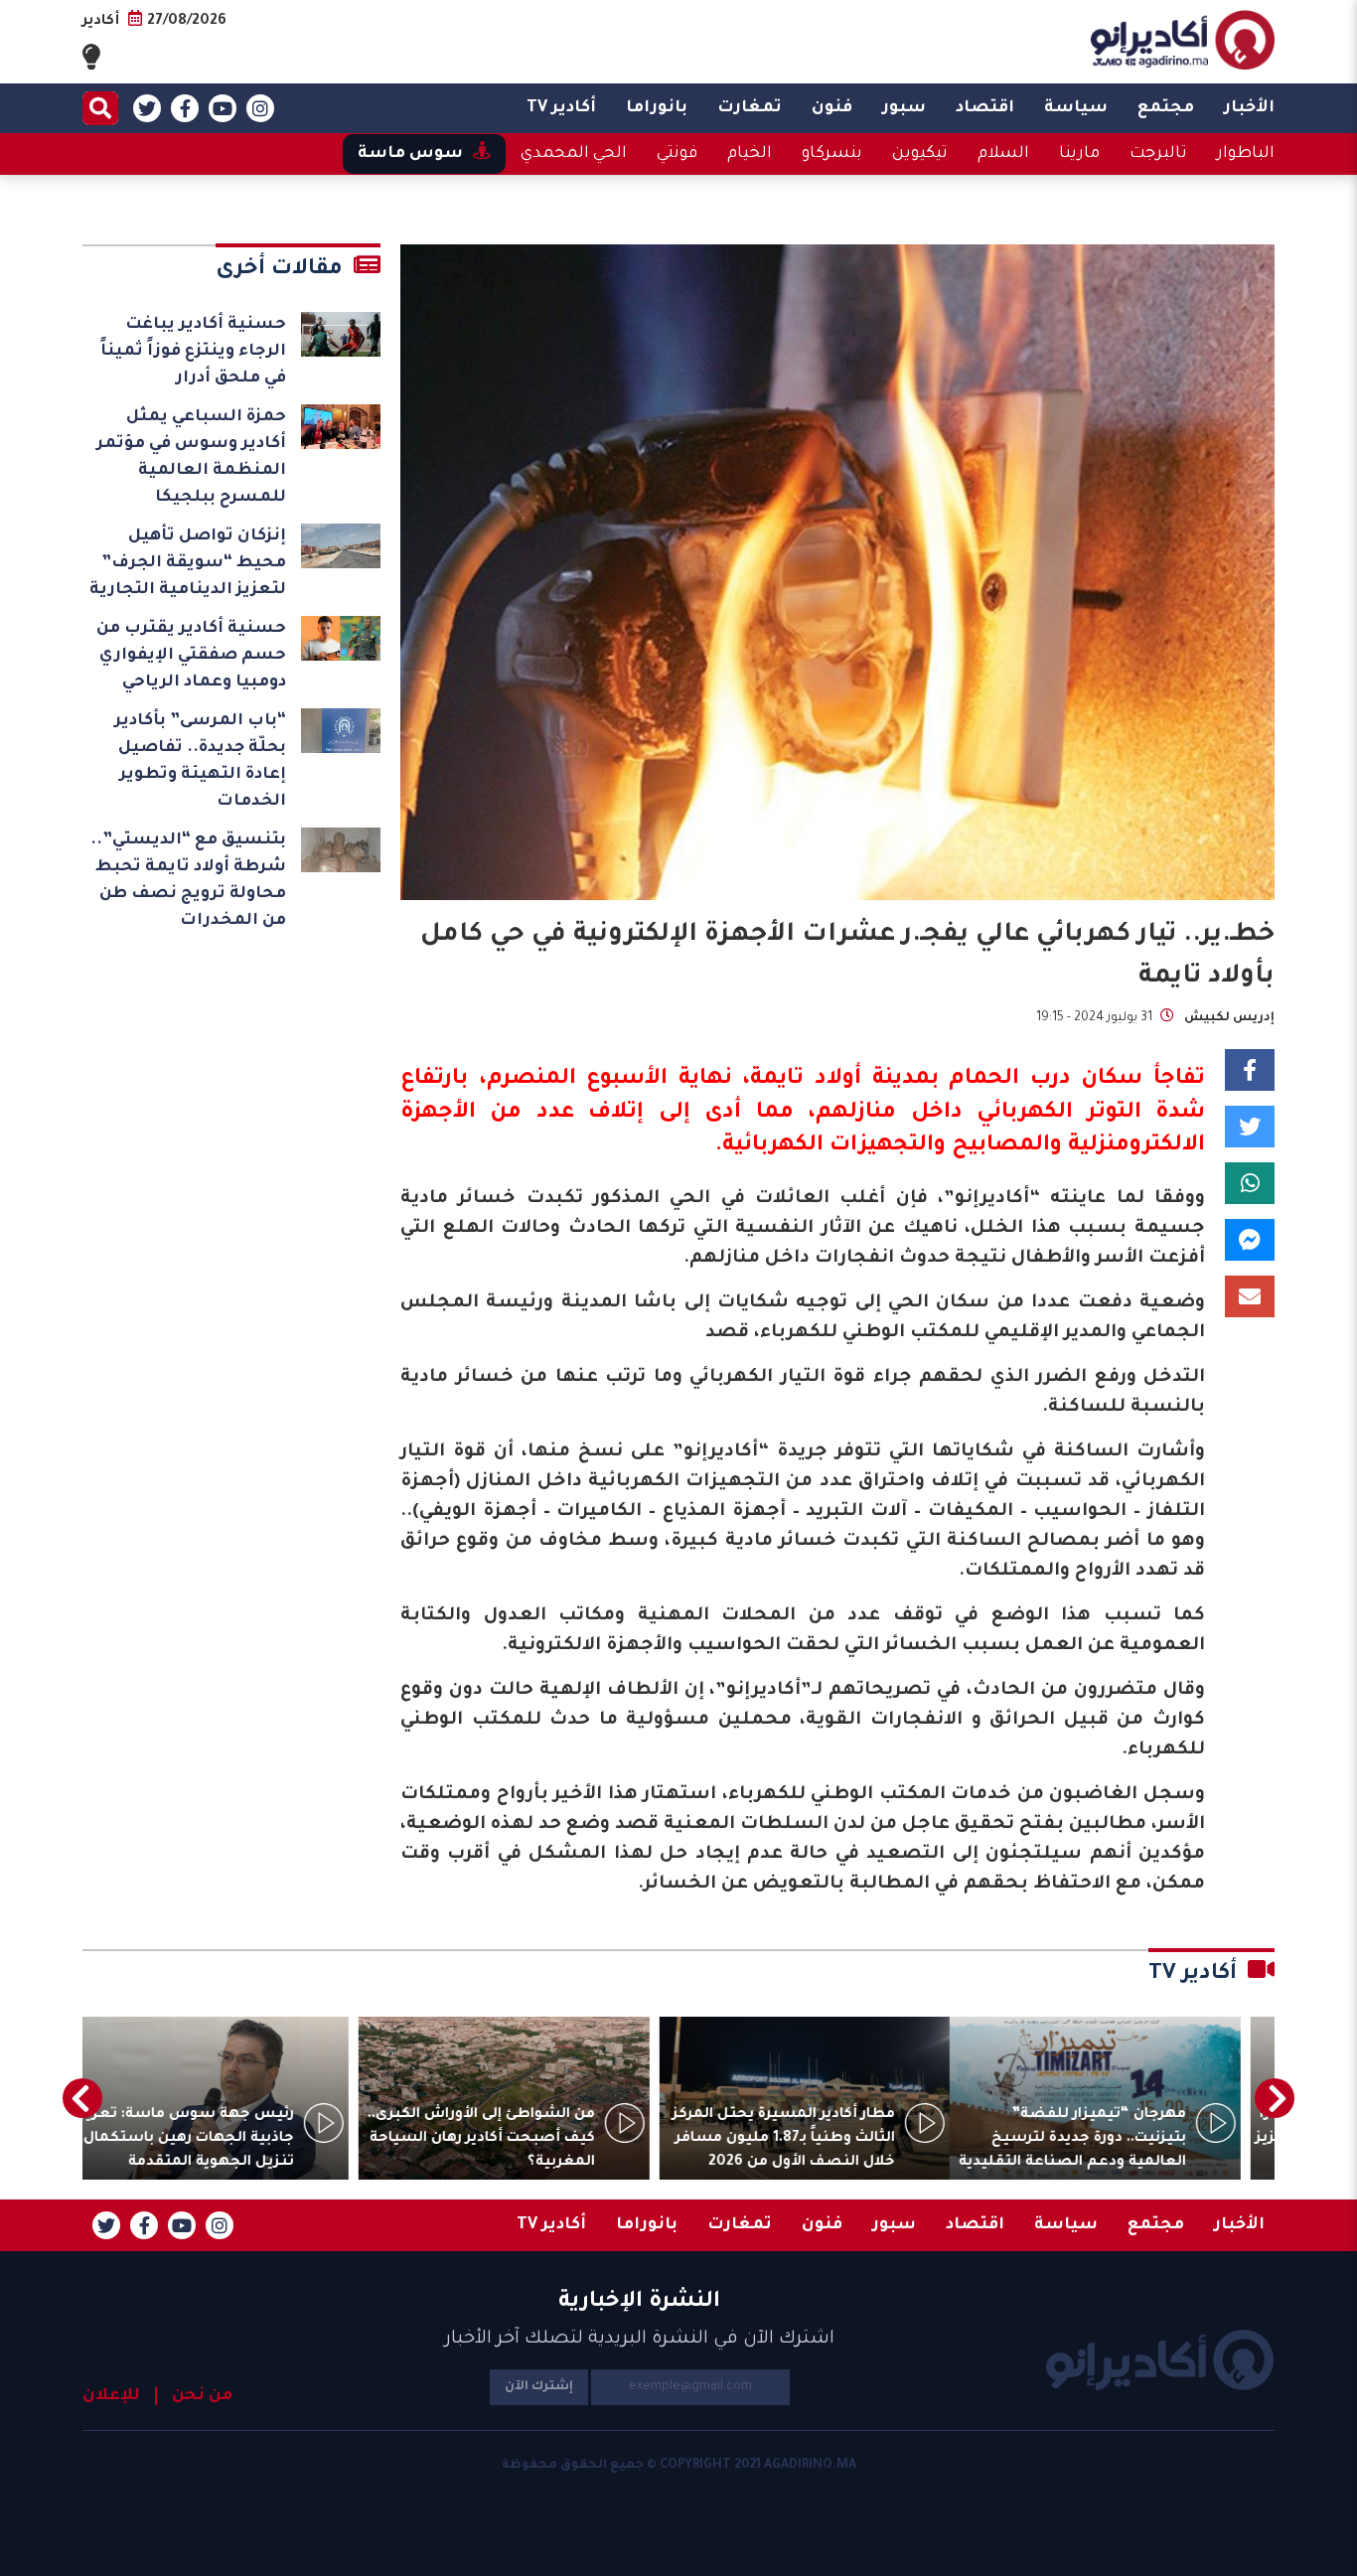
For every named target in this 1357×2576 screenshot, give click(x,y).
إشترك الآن (539, 2387)
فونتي (677, 154)
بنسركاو (832, 154)
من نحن (202, 2396)
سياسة (1076, 108)
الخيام (750, 154)
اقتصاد (985, 108)
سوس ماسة (410, 154)
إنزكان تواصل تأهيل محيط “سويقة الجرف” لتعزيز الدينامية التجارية (188, 563)
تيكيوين (920, 154)
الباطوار (1246, 154)
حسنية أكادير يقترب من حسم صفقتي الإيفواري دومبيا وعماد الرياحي (191, 656)
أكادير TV (561, 108)
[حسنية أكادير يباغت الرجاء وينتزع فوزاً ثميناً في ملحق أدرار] (341, 334)
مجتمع (1166, 108)
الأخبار (1249, 108)
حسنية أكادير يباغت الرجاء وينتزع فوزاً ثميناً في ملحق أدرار (193, 352)
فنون (832, 108)
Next (82, 2098)
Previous (1275, 2098)
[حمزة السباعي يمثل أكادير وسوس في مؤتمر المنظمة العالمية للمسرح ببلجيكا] (341, 427)
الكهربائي (1025, 1114)
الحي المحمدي (574, 154)
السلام (1003, 154)
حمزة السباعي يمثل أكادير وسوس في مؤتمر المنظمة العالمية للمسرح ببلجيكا (191, 457)
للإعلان (111, 2396)
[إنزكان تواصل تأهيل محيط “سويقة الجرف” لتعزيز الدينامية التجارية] (341, 546)
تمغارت (750, 108)
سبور (904, 108)
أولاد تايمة (806, 1080)
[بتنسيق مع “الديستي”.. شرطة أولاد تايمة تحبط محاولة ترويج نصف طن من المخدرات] (341, 850)
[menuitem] (1249, 108)
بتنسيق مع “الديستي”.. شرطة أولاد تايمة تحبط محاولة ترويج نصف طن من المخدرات (188, 881)
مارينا (1079, 154)
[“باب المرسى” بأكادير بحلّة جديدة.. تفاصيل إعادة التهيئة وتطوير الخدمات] (341, 731)
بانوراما (657, 108)
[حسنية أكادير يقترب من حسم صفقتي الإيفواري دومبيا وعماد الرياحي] (341, 638)
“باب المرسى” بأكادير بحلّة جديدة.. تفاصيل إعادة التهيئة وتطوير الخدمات (200, 761)
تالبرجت (1158, 154)
